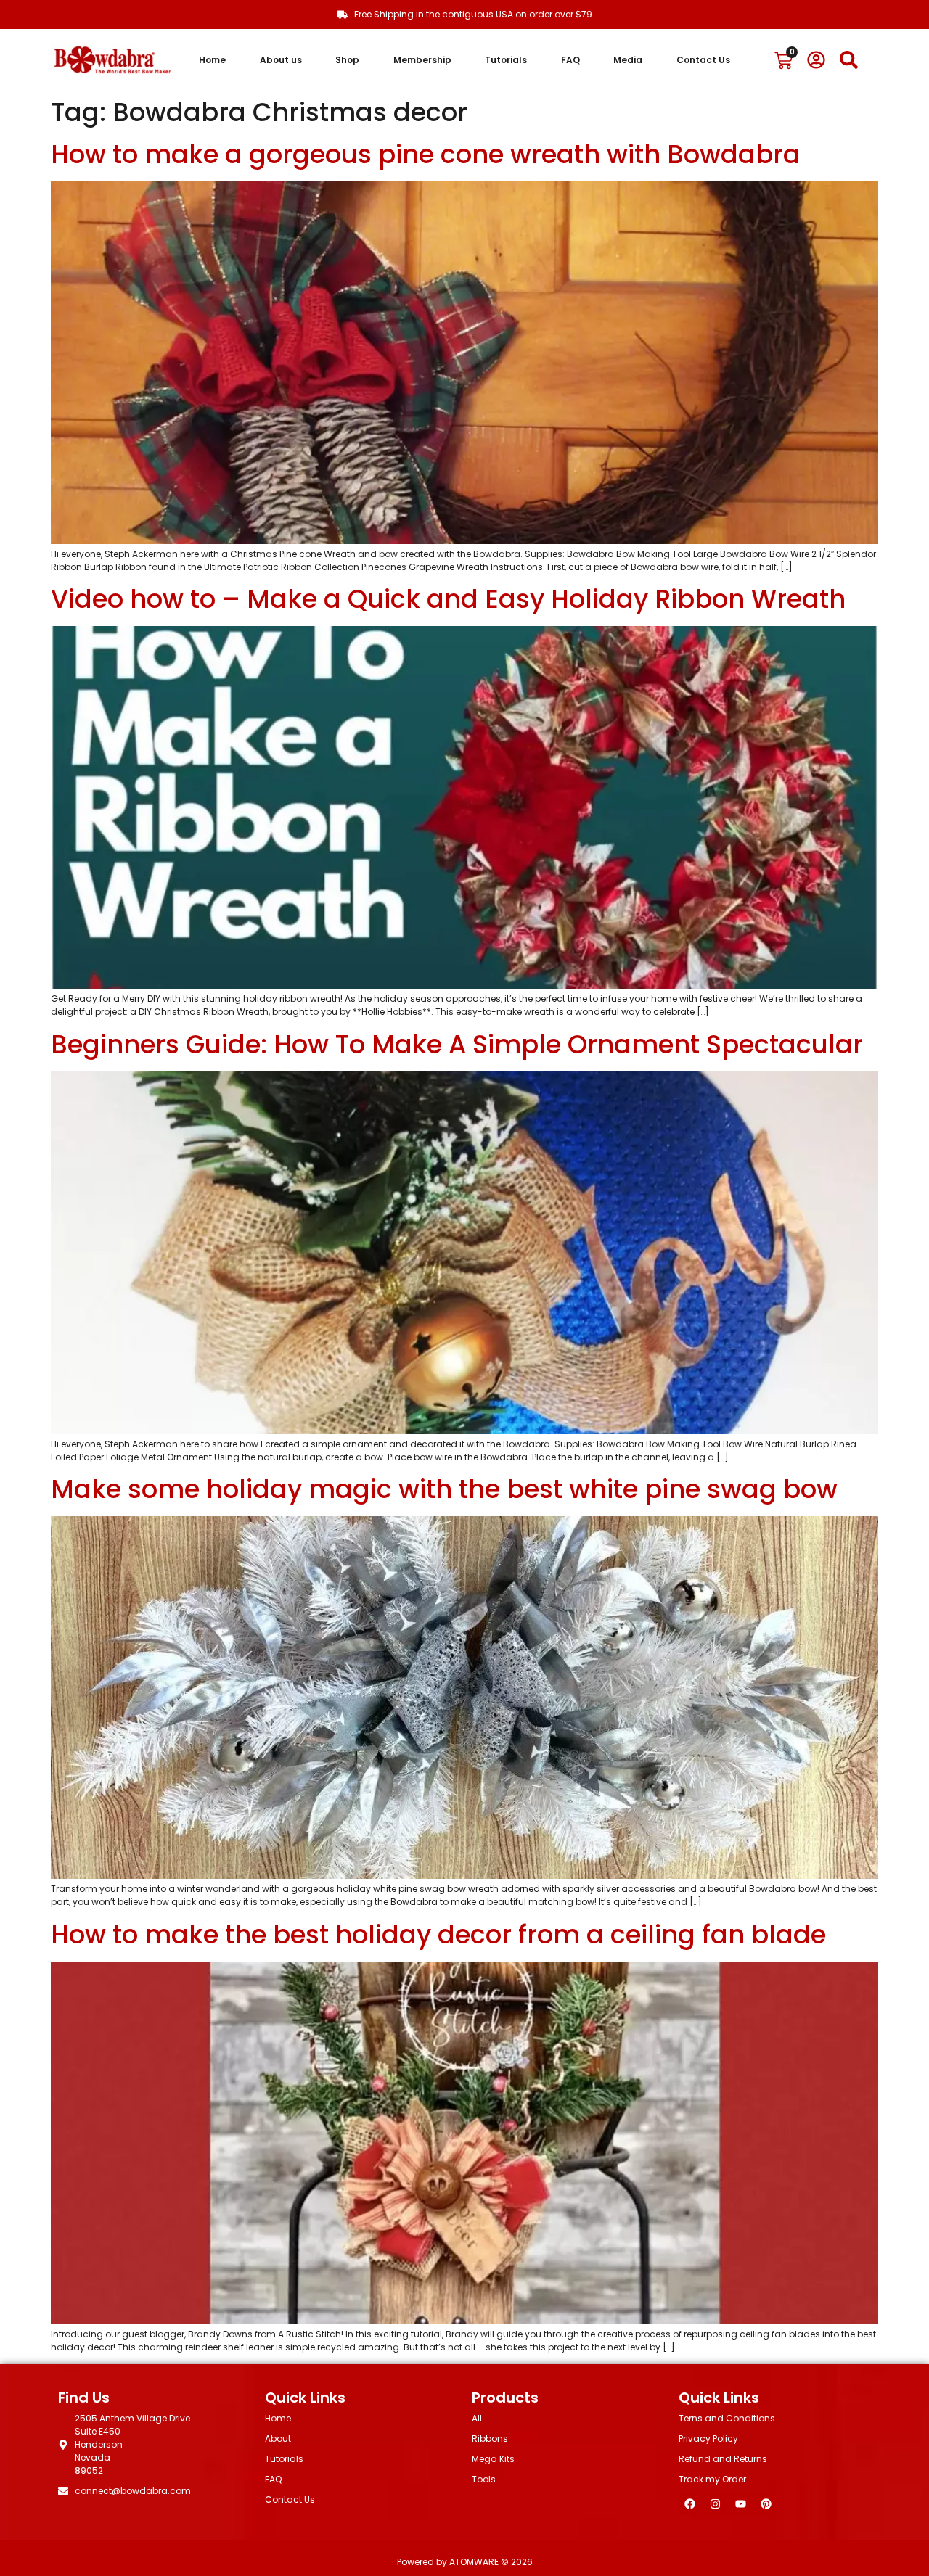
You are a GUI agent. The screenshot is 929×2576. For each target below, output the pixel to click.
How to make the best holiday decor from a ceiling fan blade (438, 1934)
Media (628, 60)
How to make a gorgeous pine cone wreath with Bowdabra (426, 154)
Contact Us (703, 60)
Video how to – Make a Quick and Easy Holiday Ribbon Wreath (448, 599)
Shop (347, 60)
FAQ (570, 60)
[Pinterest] (766, 2504)
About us (281, 60)
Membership (422, 60)
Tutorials (506, 60)
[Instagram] (715, 2504)
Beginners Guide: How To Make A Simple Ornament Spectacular (457, 1044)
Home (212, 60)
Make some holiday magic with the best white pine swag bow (444, 1489)
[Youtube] (740, 2504)
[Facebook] (689, 2504)
